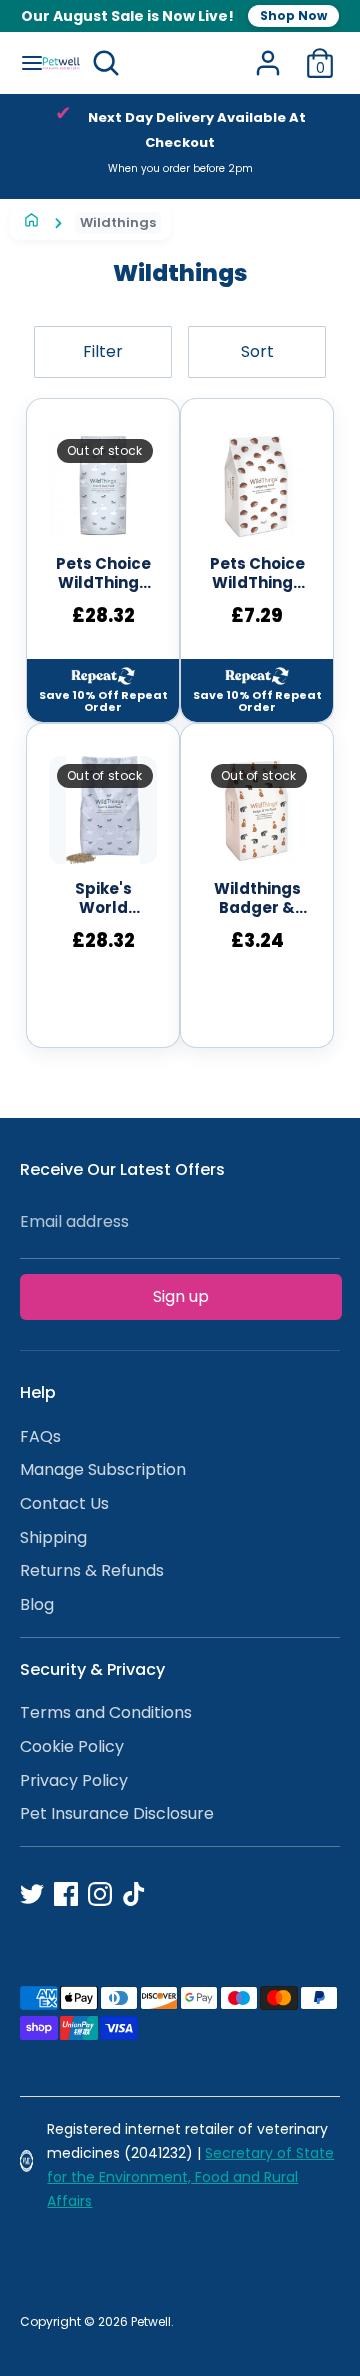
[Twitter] (32, 1894)
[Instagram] (100, 1894)
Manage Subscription (103, 1469)
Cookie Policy (72, 1746)
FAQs (40, 1436)
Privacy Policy (74, 1780)
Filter (103, 351)
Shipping (53, 1537)
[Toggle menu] (22, 63)
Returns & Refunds (92, 1570)
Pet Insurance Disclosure (117, 1813)
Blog (37, 1604)
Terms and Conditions (106, 1712)
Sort (257, 351)
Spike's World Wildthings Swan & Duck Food (103, 899)
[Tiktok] (134, 1894)
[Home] (31, 222)
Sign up (181, 1296)
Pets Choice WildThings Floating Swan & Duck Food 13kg (103, 574)
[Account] (268, 54)
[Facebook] (66, 1894)
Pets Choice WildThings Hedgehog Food (257, 574)
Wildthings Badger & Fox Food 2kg (257, 899)
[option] (180, 146)
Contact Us (64, 1503)
